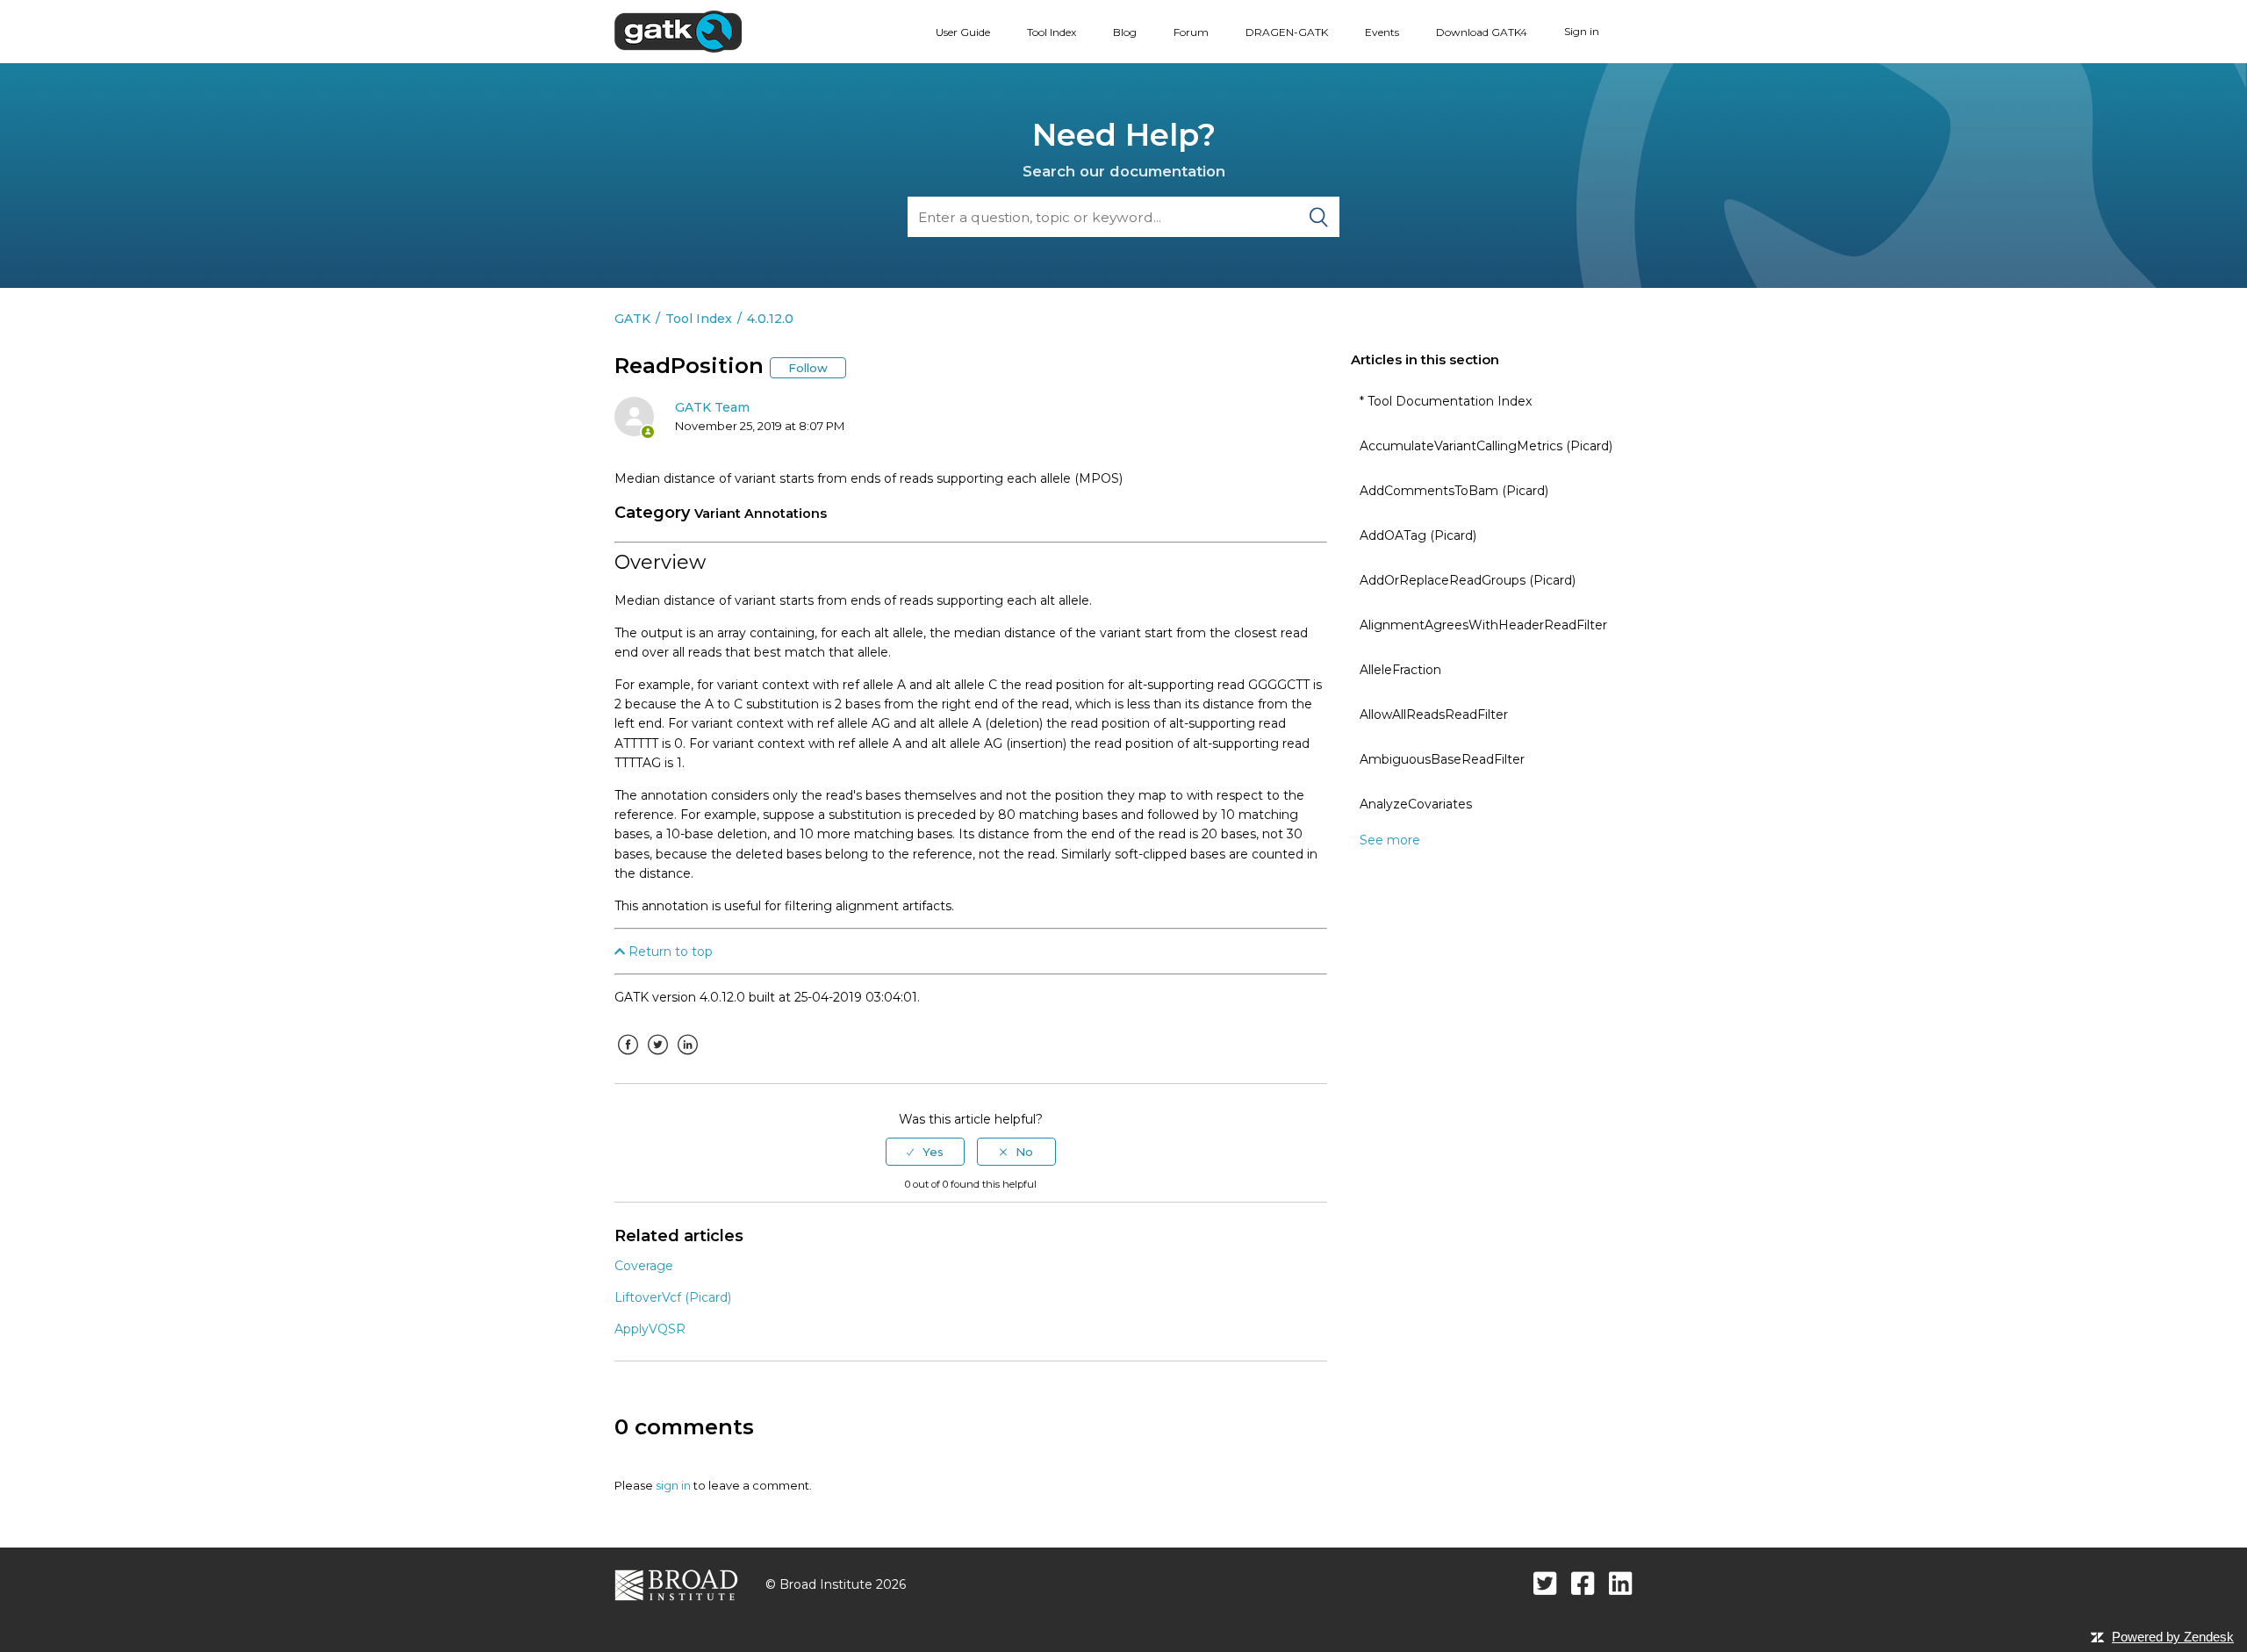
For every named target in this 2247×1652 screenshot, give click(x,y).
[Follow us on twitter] (1545, 1583)
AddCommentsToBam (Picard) (1454, 491)
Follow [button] (808, 368)
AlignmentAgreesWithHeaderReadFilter (1483, 625)
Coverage (644, 1266)
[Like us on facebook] (1583, 1583)
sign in (673, 1485)
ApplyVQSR (650, 1329)
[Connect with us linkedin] (1621, 1583)
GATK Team (712, 407)
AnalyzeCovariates (1416, 804)
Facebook (628, 1058)
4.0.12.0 (770, 319)
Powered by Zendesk (2173, 1637)
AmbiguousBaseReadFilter (1442, 759)
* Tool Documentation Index (1446, 401)
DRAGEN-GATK (1287, 32)
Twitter (657, 1058)
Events (1382, 32)
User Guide (963, 32)
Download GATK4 (1482, 32)
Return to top (669, 952)
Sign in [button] (1582, 31)
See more (1390, 840)
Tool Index (1052, 32)
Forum (1191, 32)
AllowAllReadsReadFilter (1434, 715)
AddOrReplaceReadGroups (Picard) (1468, 580)
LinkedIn (687, 1058)
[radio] (925, 1152)
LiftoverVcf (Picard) (673, 1297)
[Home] (678, 31)
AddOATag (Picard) (1418, 535)
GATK (632, 319)
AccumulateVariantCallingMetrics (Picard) (1486, 446)
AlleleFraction (1400, 670)
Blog (1125, 32)
